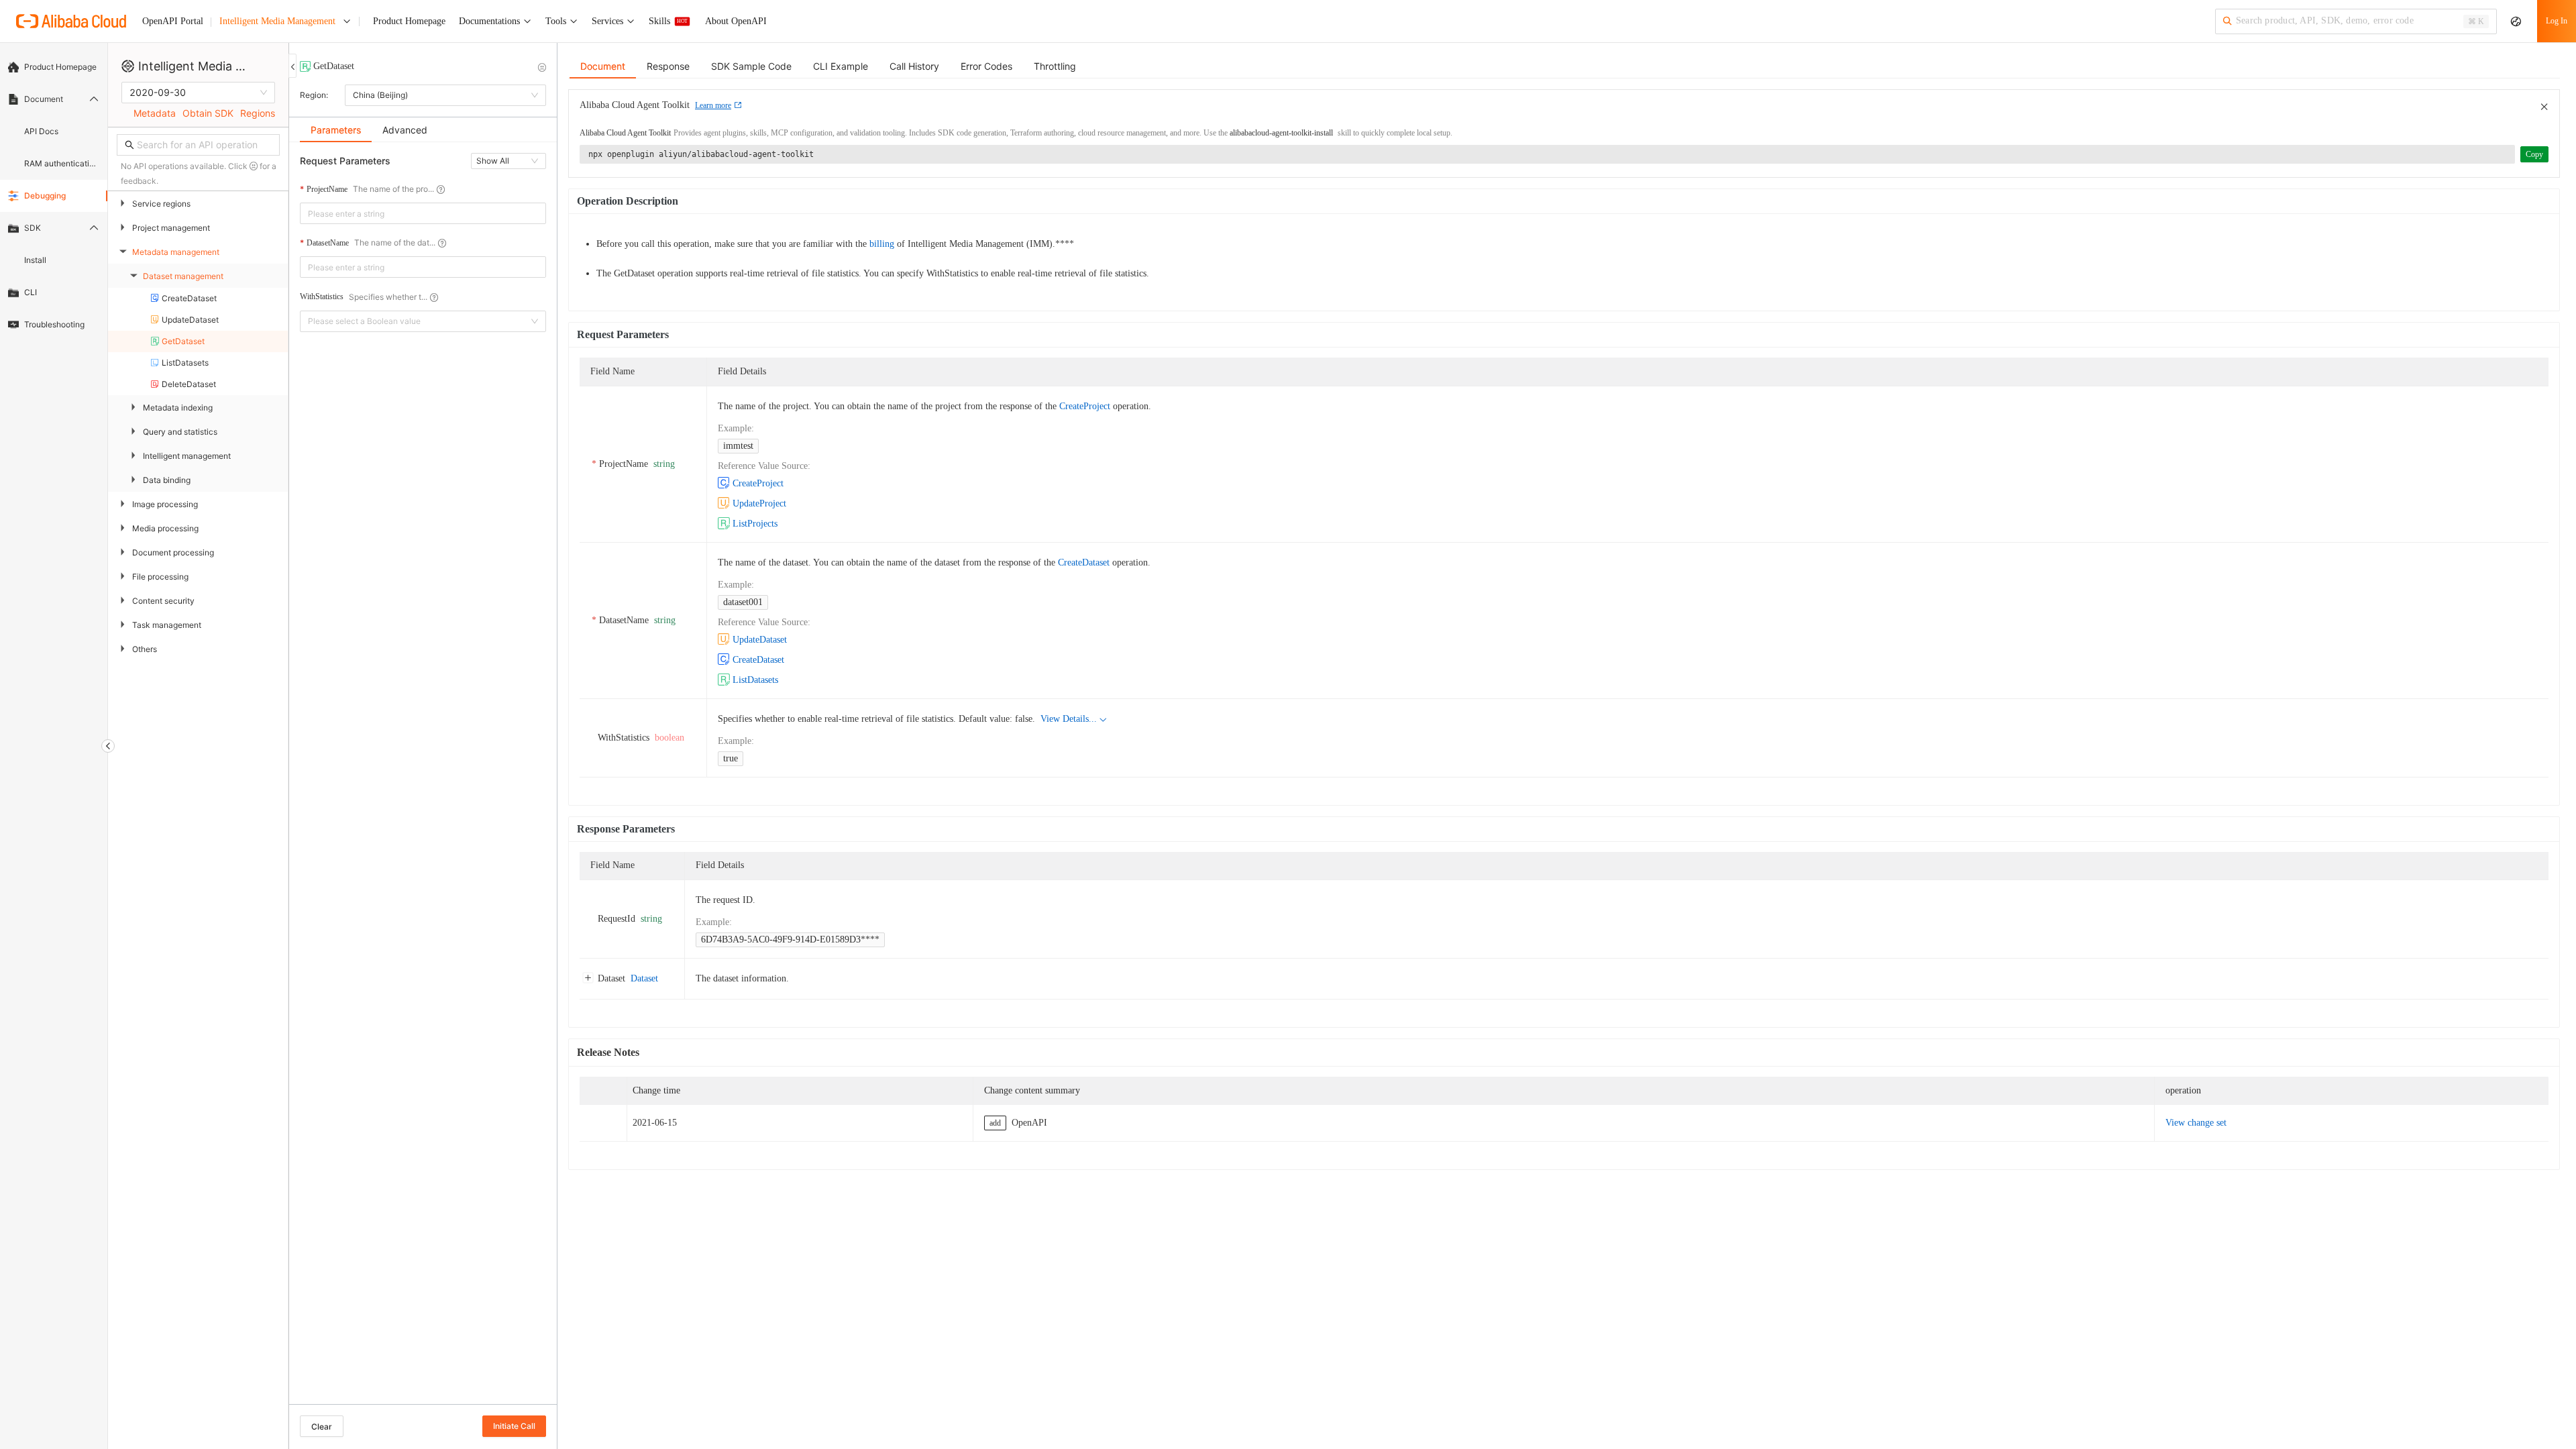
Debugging (45, 196)
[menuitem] (54, 67)
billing (882, 244)
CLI (31, 292)
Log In (2557, 21)
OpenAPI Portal (173, 21)
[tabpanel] (423, 780)
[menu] (54, 196)
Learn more (713, 105)
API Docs (41, 131)
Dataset (644, 978)
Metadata (155, 113)
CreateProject (1085, 406)
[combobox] (414, 213)
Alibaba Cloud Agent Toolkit (625, 133)
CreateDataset (1084, 562)
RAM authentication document (62, 163)
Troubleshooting (54, 324)
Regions (258, 113)
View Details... (1069, 719)
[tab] (336, 130)
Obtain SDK (208, 113)
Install (35, 260)
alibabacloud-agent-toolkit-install (1281, 133)
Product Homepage (60, 67)
